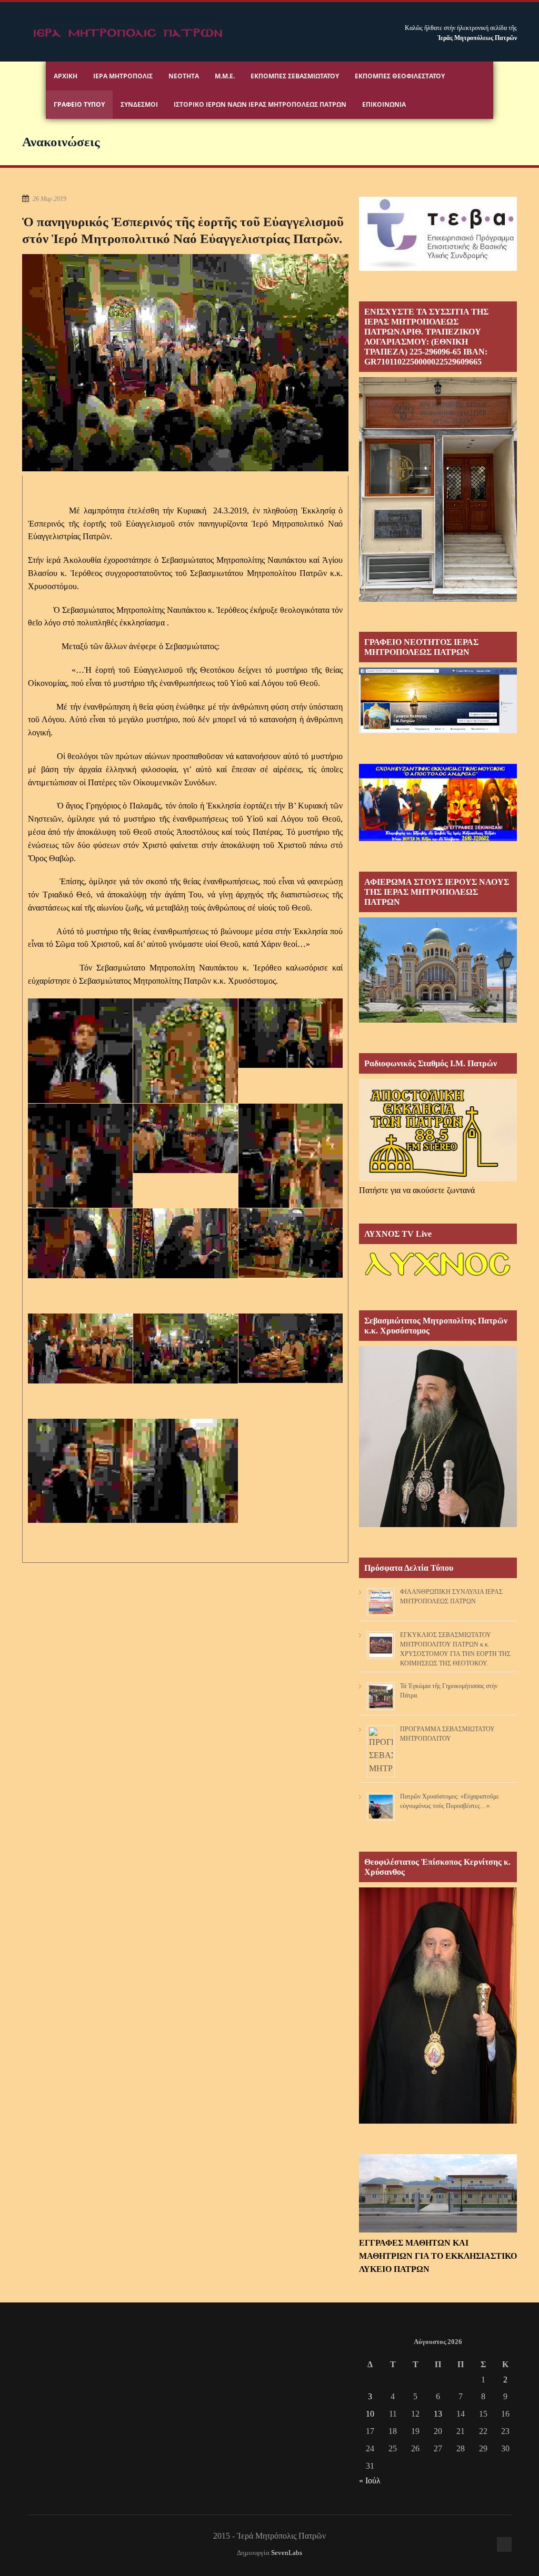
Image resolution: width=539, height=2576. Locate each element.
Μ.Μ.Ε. (225, 76)
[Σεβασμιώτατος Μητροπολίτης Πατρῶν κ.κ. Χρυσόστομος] (438, 1524)
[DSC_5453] (80, 1182)
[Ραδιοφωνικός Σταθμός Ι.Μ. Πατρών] (438, 1130)
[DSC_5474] (80, 1243)
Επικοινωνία (384, 104)
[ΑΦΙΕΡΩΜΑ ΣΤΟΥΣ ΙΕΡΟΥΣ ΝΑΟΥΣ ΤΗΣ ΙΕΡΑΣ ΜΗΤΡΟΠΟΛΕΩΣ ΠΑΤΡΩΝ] (438, 1020)
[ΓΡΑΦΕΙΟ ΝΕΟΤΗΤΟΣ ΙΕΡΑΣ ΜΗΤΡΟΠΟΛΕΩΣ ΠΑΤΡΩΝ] (438, 730)
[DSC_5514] (291, 1348)
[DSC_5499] (186, 1348)
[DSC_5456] (186, 1139)
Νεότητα (184, 76)
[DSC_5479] (291, 1243)
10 (370, 2414)
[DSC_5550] (186, 1497)
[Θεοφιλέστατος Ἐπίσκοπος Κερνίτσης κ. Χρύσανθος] (438, 2121)
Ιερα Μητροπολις (123, 76)
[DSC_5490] (80, 1348)
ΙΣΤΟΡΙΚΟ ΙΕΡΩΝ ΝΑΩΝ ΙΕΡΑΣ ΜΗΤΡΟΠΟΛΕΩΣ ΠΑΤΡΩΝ (260, 104)
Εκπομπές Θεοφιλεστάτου (400, 76)
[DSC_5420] (80, 1077)
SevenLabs (287, 2553)
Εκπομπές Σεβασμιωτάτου (295, 76)
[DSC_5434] (186, 1077)
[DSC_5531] (80, 1497)
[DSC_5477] (186, 1243)
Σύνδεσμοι (139, 104)
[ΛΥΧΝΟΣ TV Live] (438, 1277)
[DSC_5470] (291, 1182)
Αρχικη (66, 76)
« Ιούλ (370, 2481)
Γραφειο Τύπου (79, 104)
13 (438, 2414)
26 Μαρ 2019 (49, 199)
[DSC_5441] (291, 1033)
